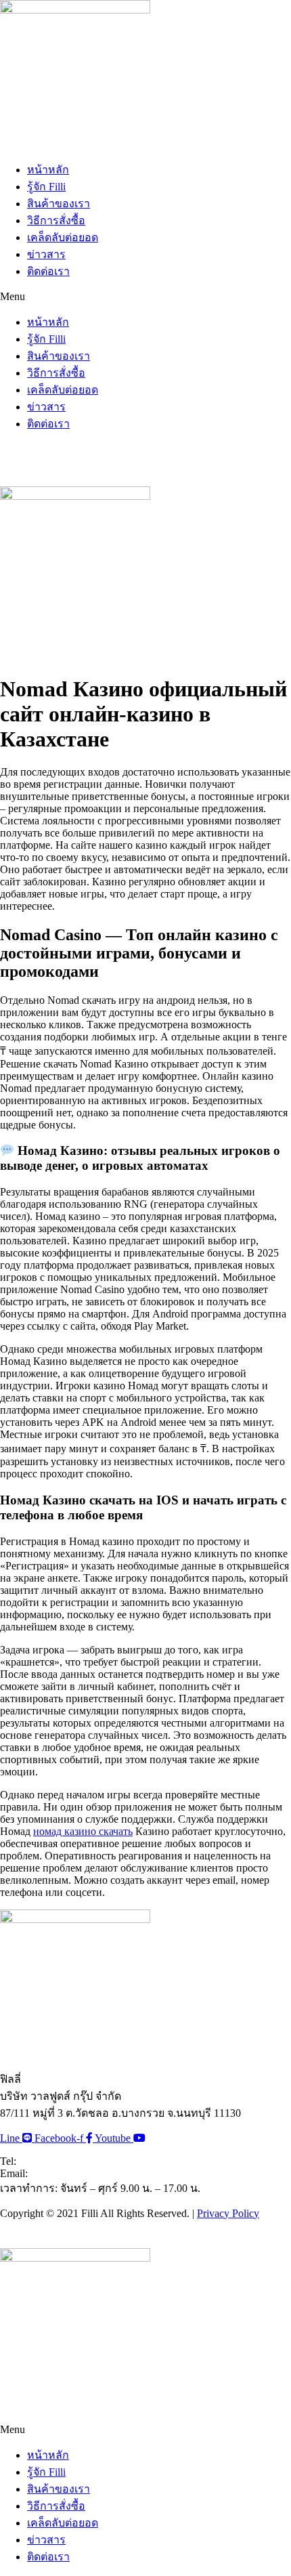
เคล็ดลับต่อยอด (63, 237)
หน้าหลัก (48, 170)
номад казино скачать (83, 1831)
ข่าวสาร (46, 254)
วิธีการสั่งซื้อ (56, 220)
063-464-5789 (49, 2161)
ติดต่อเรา (48, 271)
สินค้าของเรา (59, 204)
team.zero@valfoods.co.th (85, 2173)
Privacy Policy (228, 2213)
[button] (145, 297)
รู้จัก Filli (46, 187)
